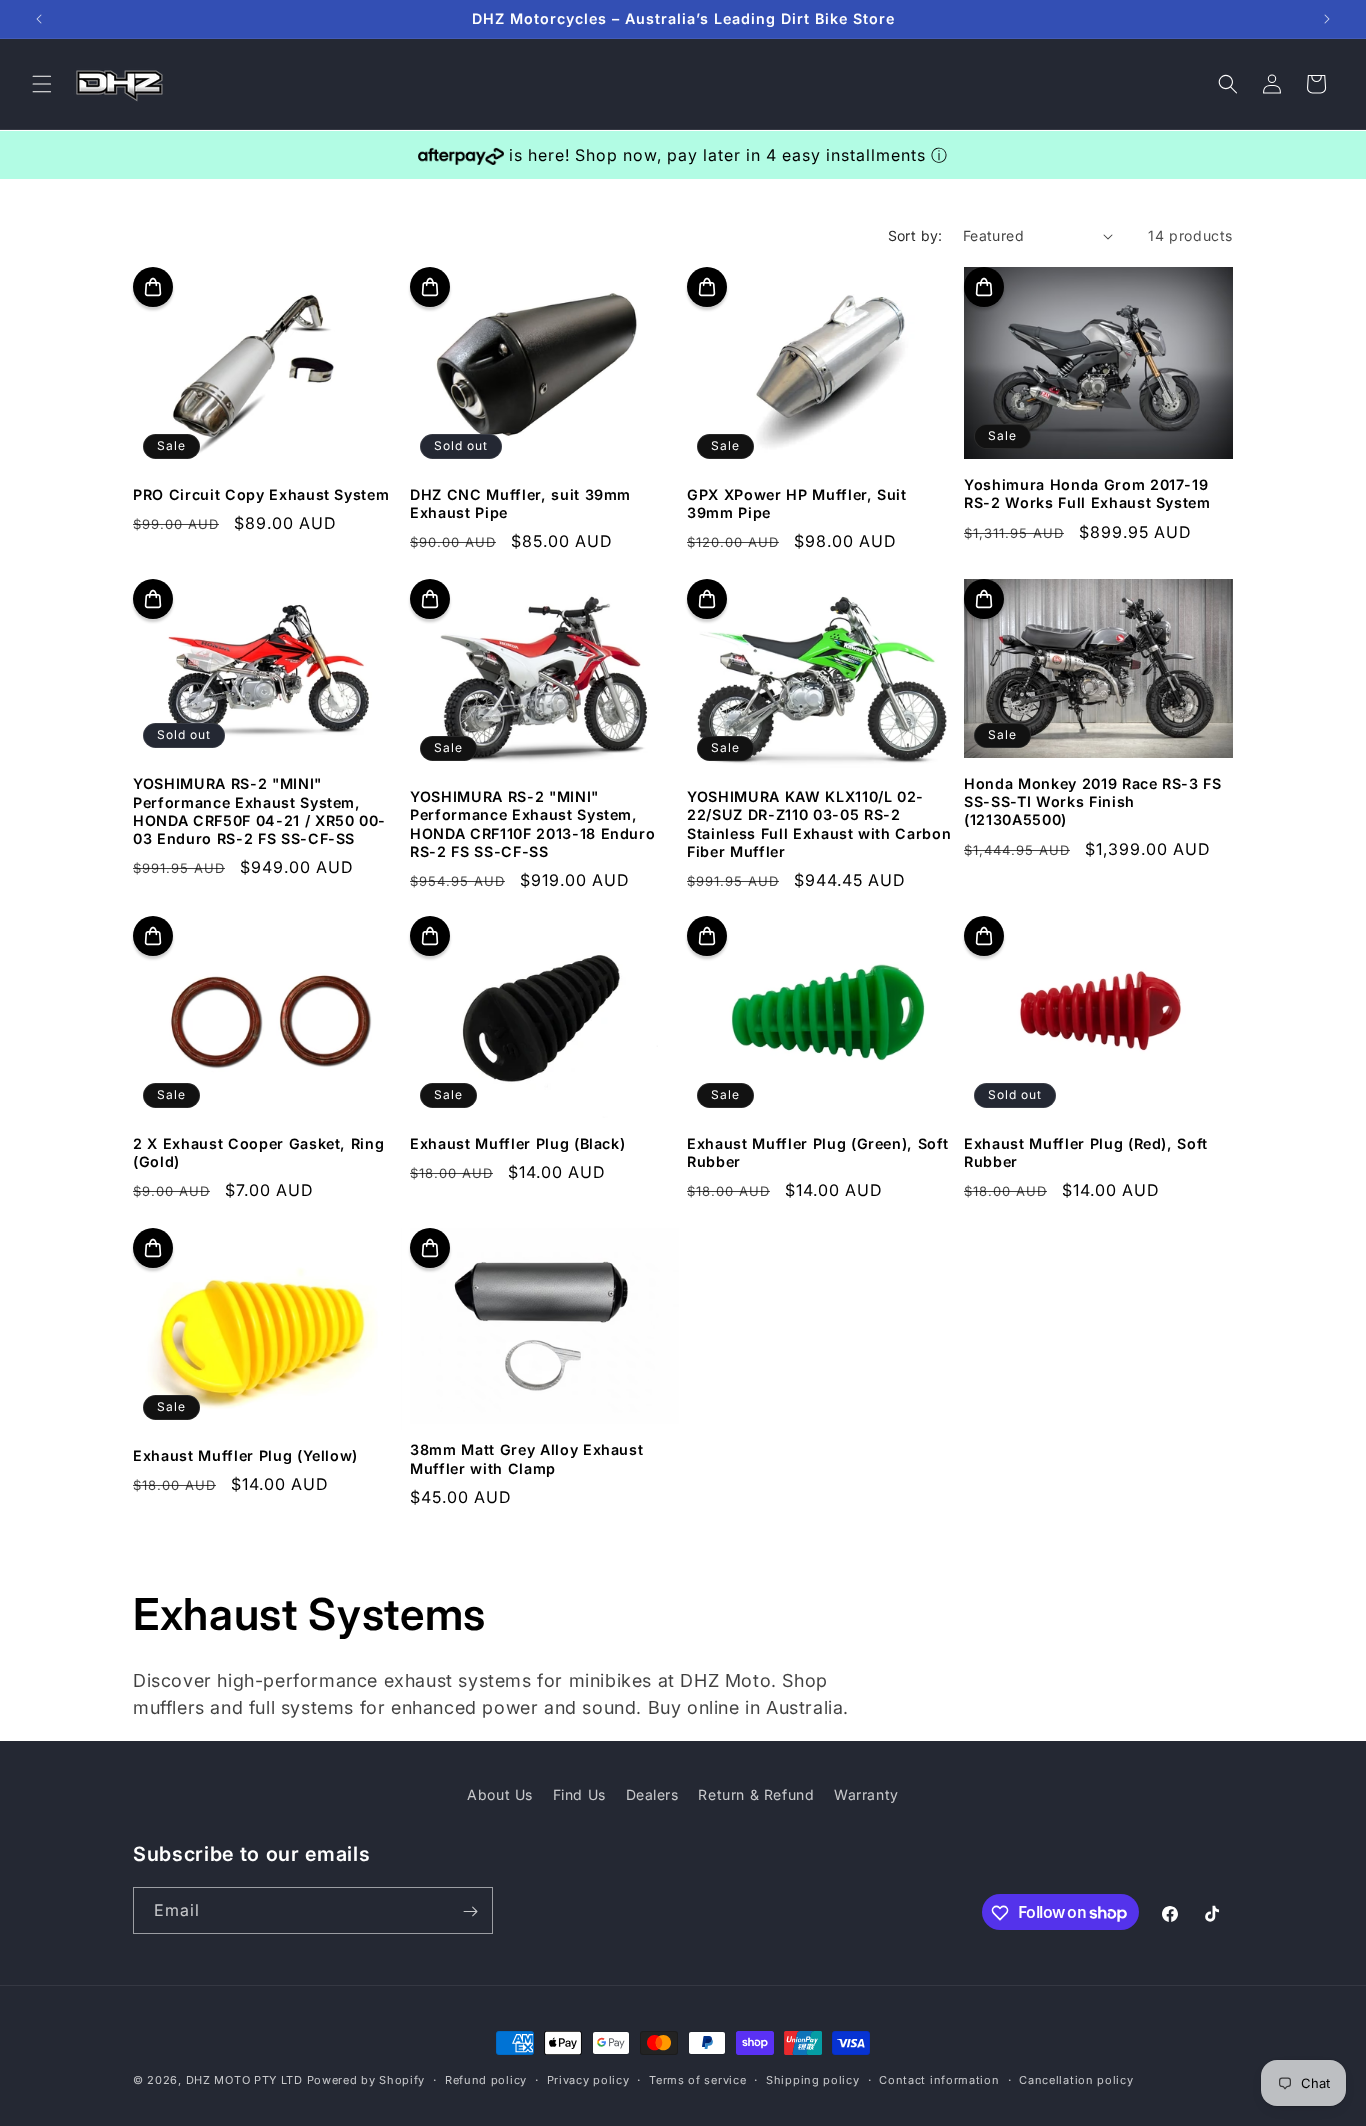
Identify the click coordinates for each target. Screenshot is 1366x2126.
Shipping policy (813, 2079)
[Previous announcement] (39, 19)
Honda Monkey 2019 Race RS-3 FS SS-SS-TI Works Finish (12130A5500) (1093, 800)
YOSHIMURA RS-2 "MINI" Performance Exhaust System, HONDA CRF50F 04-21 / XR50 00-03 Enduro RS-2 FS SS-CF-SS (259, 811)
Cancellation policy (1076, 2079)
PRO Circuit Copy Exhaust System (261, 494)
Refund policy (486, 2079)
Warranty (866, 1794)
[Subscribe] (470, 1911)
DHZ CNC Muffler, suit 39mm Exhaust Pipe (520, 503)
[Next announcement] (1327, 19)
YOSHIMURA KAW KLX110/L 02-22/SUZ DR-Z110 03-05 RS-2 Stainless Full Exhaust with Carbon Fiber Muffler (819, 824)
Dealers (652, 1794)
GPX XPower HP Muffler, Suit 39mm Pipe (797, 503)
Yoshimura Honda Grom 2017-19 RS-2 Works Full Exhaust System (1087, 494)
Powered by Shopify (366, 2080)
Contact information (939, 2079)
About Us (500, 1794)
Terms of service (697, 2079)
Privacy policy (588, 2079)
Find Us (579, 1794)
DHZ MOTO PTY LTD (244, 2080)
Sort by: (915, 235)
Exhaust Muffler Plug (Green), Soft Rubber (817, 1152)
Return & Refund (756, 1794)
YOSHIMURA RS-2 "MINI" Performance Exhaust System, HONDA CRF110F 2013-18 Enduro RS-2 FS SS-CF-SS (532, 824)
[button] (42, 84)
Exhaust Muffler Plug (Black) (517, 1143)
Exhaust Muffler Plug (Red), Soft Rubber (1086, 1152)
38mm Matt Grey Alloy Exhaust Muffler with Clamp (526, 1458)
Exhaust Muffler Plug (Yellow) (245, 1454)
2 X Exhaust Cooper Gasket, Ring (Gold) (258, 1152)
